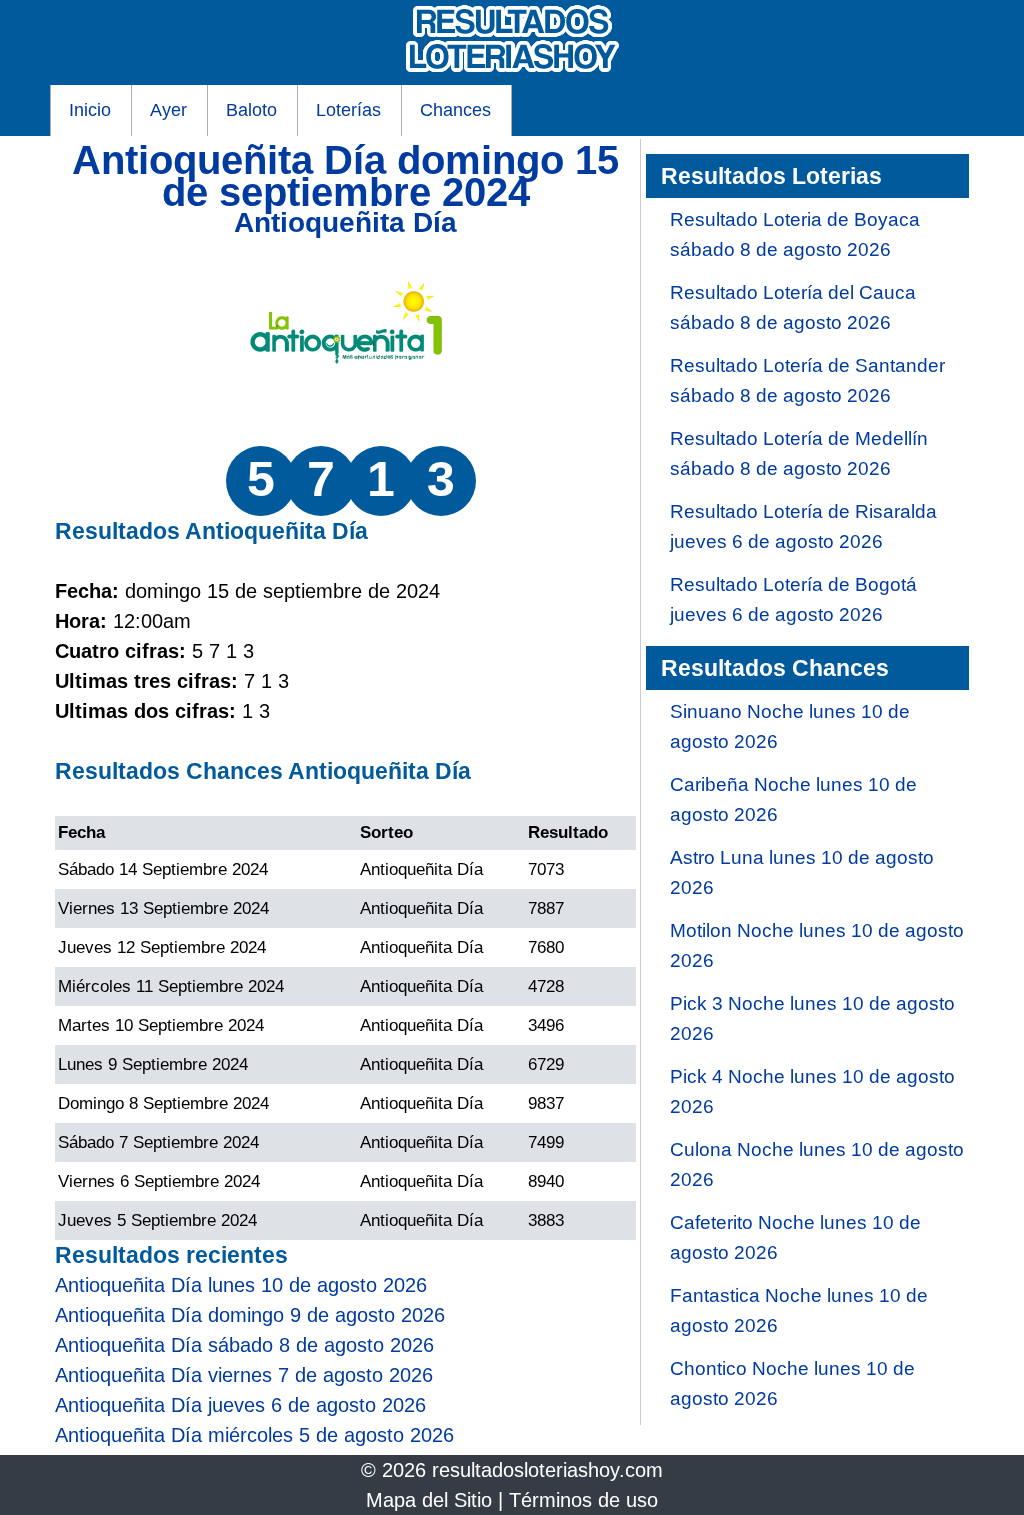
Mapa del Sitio (429, 1500)
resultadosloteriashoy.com (547, 1470)
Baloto (251, 110)
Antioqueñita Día (345, 222)
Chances (455, 110)
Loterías (348, 110)
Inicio (90, 110)
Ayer (168, 110)
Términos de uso (583, 1500)
